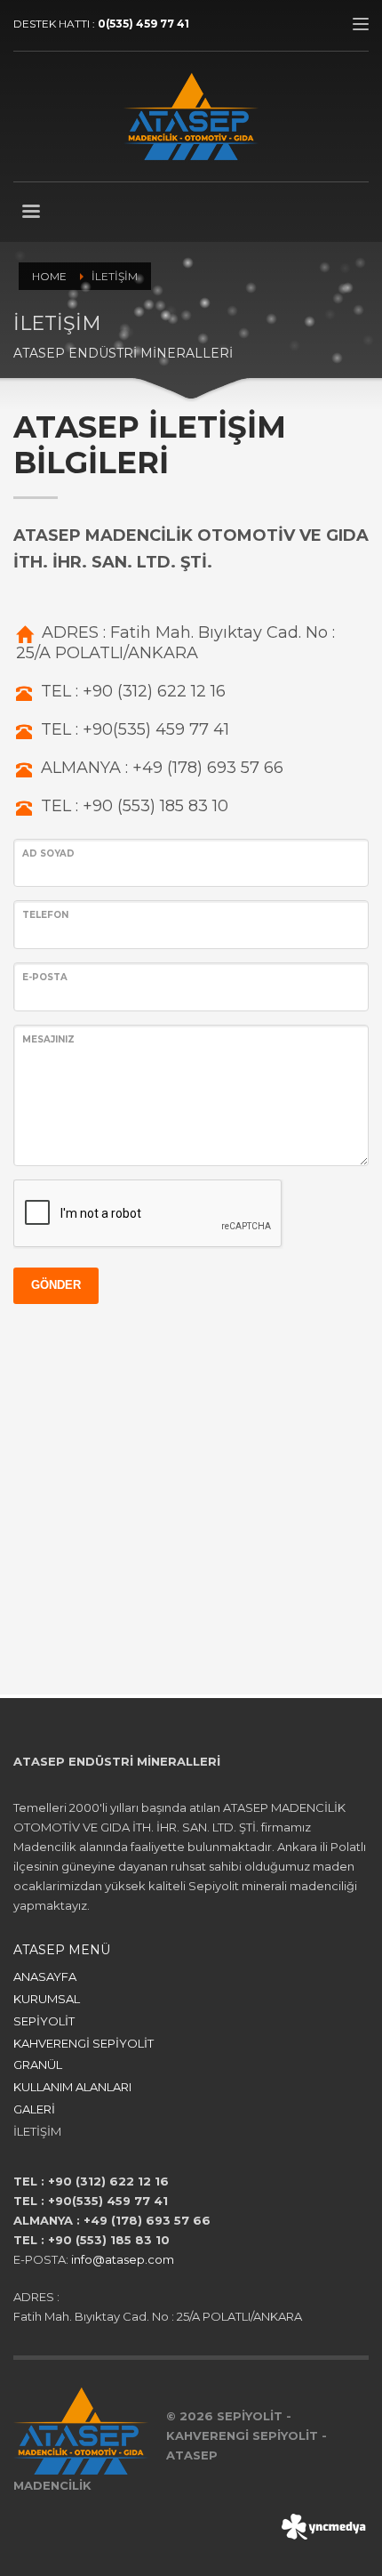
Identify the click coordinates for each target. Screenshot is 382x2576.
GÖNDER (56, 1285)
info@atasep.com (123, 2259)
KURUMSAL (47, 1999)
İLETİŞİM (37, 2131)
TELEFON (45, 915)
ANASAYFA (45, 1976)
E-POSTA (45, 977)
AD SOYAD (48, 853)
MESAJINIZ (48, 1039)
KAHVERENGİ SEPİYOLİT (84, 2043)
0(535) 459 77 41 (143, 24)
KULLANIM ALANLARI (72, 2087)
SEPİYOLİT (44, 2021)
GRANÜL (38, 2065)
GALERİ (34, 2109)
